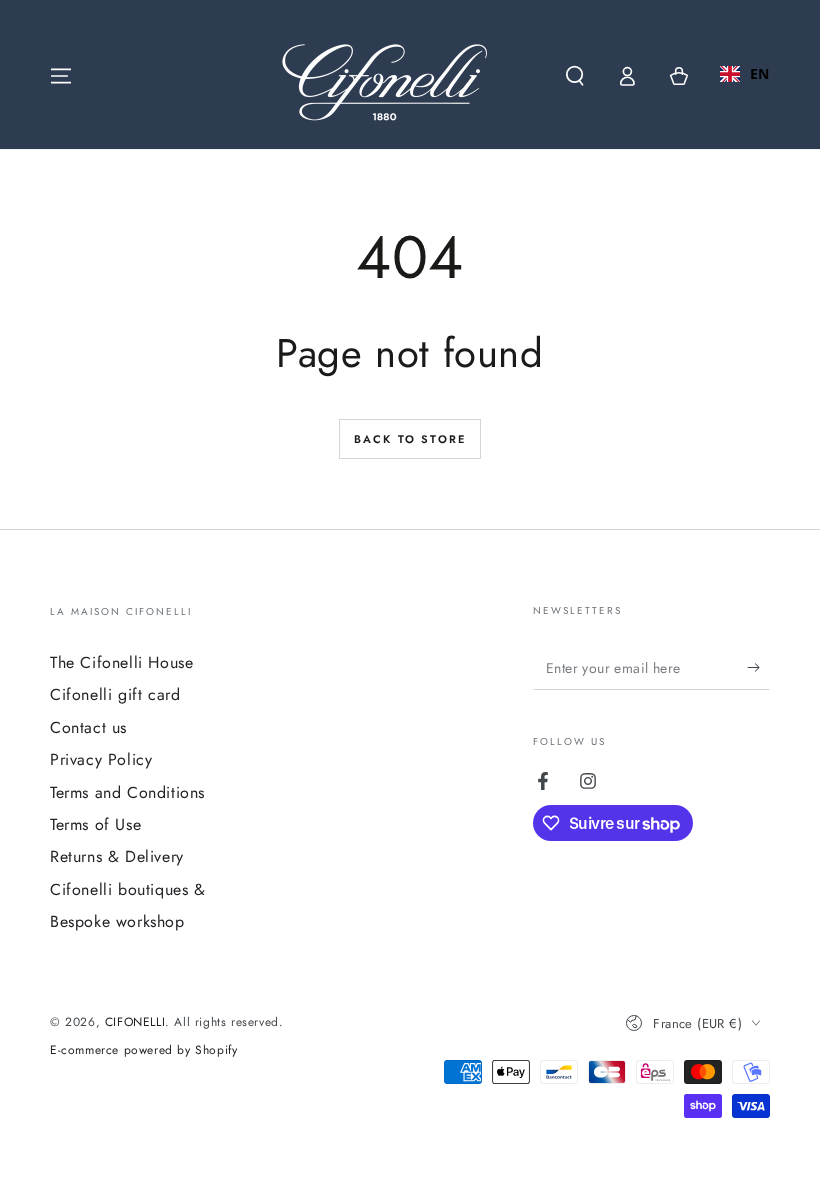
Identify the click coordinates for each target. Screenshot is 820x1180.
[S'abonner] (758, 667)
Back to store (410, 439)
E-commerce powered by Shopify (143, 1050)
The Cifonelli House (121, 662)
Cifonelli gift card (115, 694)
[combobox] (745, 74)
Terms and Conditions (127, 792)
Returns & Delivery (117, 856)
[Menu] (61, 76)
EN (760, 73)
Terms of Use (95, 824)
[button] (575, 76)
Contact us (88, 727)
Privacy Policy (101, 759)
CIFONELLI (135, 1022)
